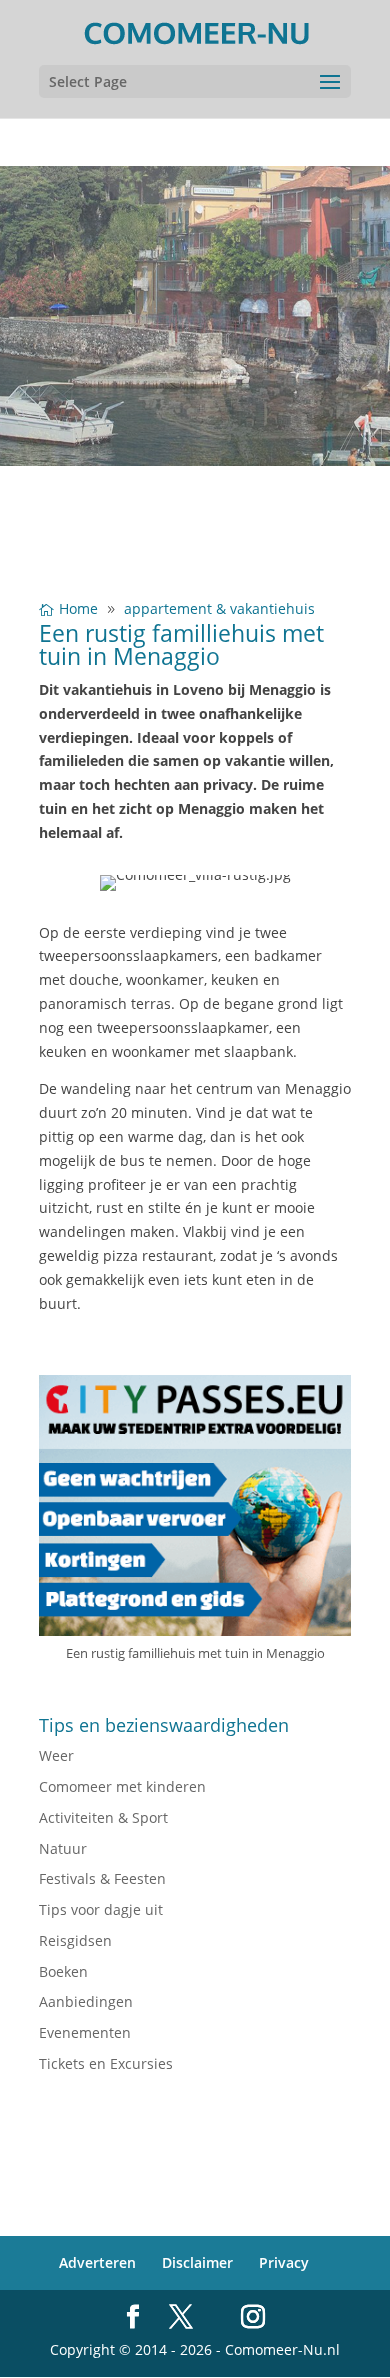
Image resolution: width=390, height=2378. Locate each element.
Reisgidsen (75, 1940)
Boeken (63, 1971)
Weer (56, 1755)
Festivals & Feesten (102, 1878)
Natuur (63, 1848)
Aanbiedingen (86, 2001)
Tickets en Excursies (106, 2063)
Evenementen (85, 2032)
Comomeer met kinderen (122, 1786)
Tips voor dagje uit (101, 1909)
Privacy (284, 2262)
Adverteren (97, 2262)
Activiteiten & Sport (103, 1817)
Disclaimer (197, 2262)
